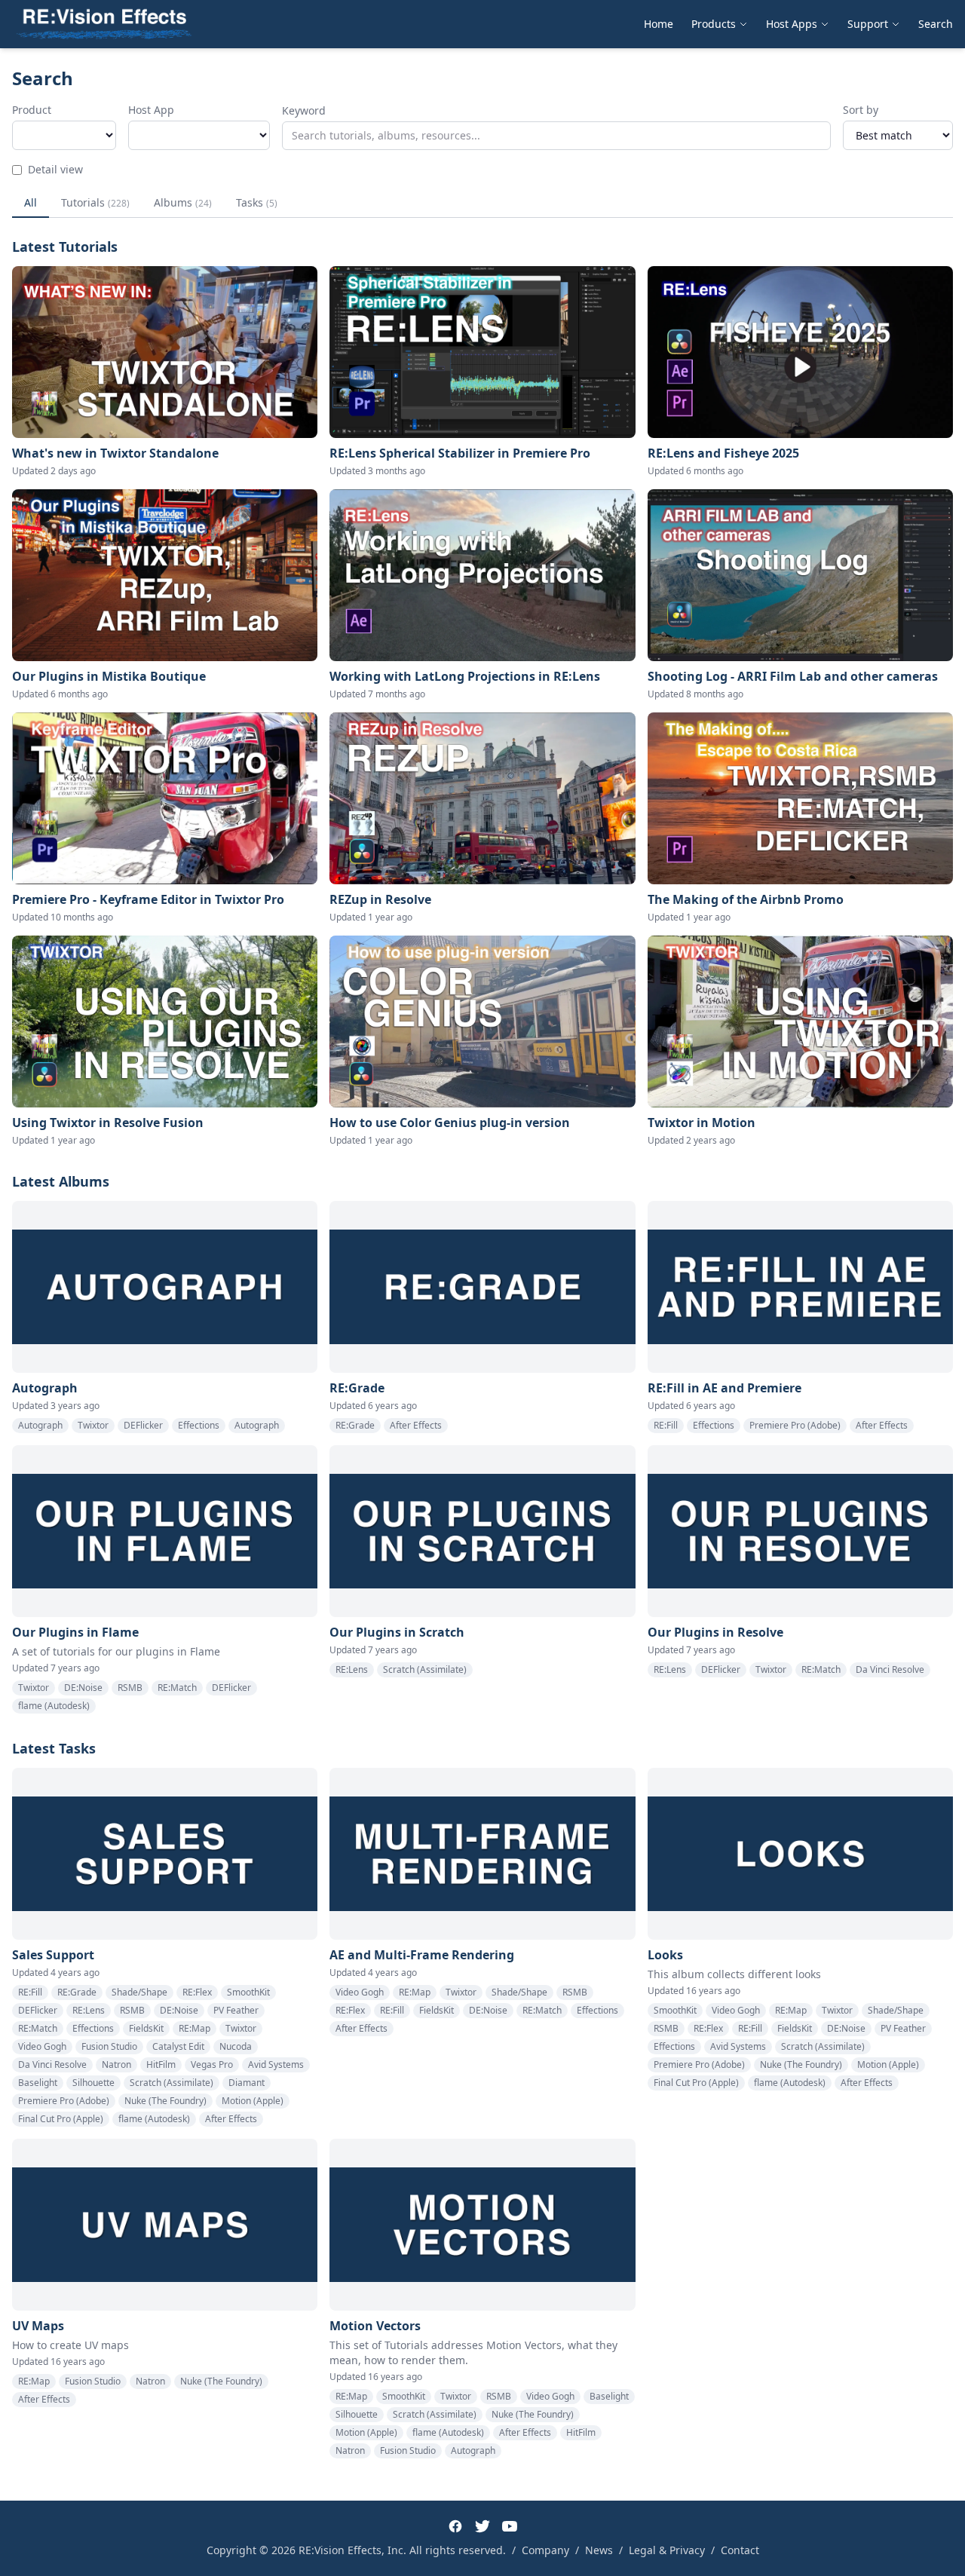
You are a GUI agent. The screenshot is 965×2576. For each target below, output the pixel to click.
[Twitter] (482, 2526)
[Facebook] (455, 2526)
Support (868, 24)
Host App (151, 110)
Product (32, 110)
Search (936, 24)
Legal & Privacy (667, 2550)
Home (659, 24)
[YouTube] (510, 2526)
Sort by (861, 110)
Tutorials (95, 202)
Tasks (257, 202)
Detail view (55, 169)
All (31, 202)
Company (545, 2550)
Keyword (304, 110)
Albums (183, 202)
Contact (740, 2550)
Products (714, 24)
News (599, 2550)
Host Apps (792, 24)
